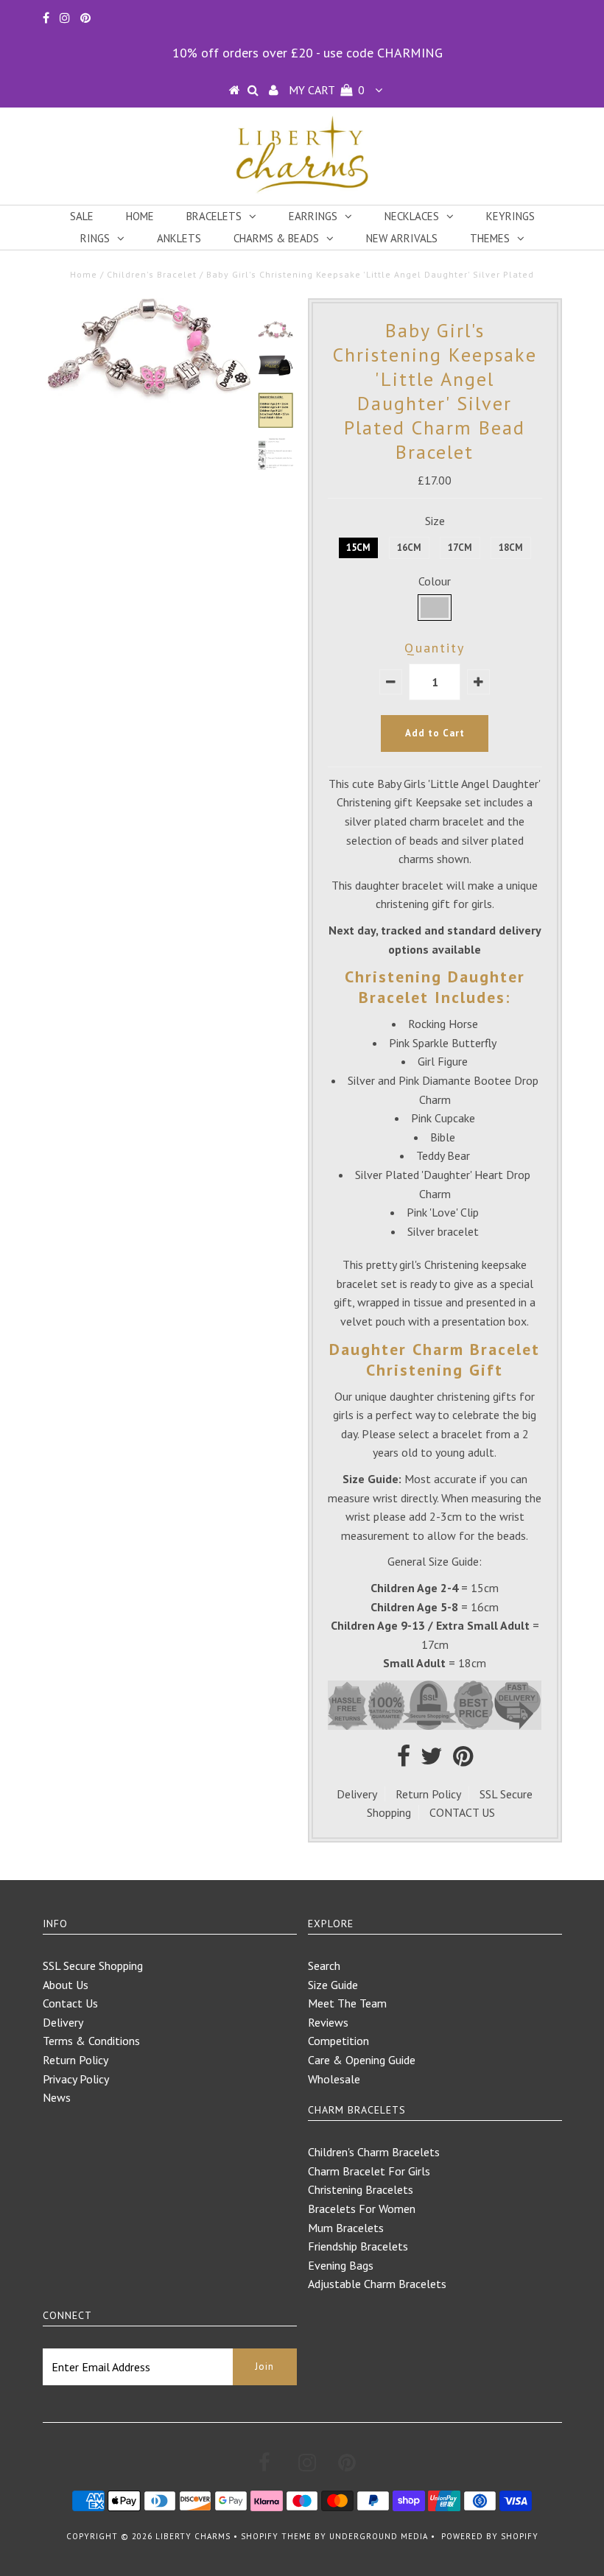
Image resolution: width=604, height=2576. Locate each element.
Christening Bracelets (361, 2189)
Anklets (179, 238)
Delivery (357, 1794)
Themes (490, 238)
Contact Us (70, 2003)
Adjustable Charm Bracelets (377, 2284)
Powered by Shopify (490, 2536)
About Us (66, 1985)
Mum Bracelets (346, 2228)
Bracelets (214, 216)
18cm (511, 548)
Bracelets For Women (362, 2209)
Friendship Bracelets (358, 2246)
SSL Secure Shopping (93, 1966)
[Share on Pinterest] (463, 1760)
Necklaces (412, 216)
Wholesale (334, 2079)
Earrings (313, 216)
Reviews (328, 2022)
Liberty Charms (193, 2536)
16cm (409, 548)
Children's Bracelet (152, 274)
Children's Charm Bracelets (374, 2152)
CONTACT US (462, 1812)
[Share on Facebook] (404, 1760)
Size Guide (333, 1985)
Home (140, 216)
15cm (358, 548)
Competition (338, 2041)
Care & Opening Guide (362, 2060)
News (57, 2097)
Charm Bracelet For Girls (369, 2171)
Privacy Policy (76, 2079)
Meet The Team (347, 2003)
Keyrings (510, 216)
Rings (95, 238)
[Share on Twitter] (432, 1760)
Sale (82, 216)
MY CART (327, 90)
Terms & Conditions (91, 2041)
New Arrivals (402, 238)
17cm (460, 548)
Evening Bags (341, 2265)
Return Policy (428, 1794)
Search (324, 1966)
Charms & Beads (276, 238)
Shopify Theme (276, 2536)
